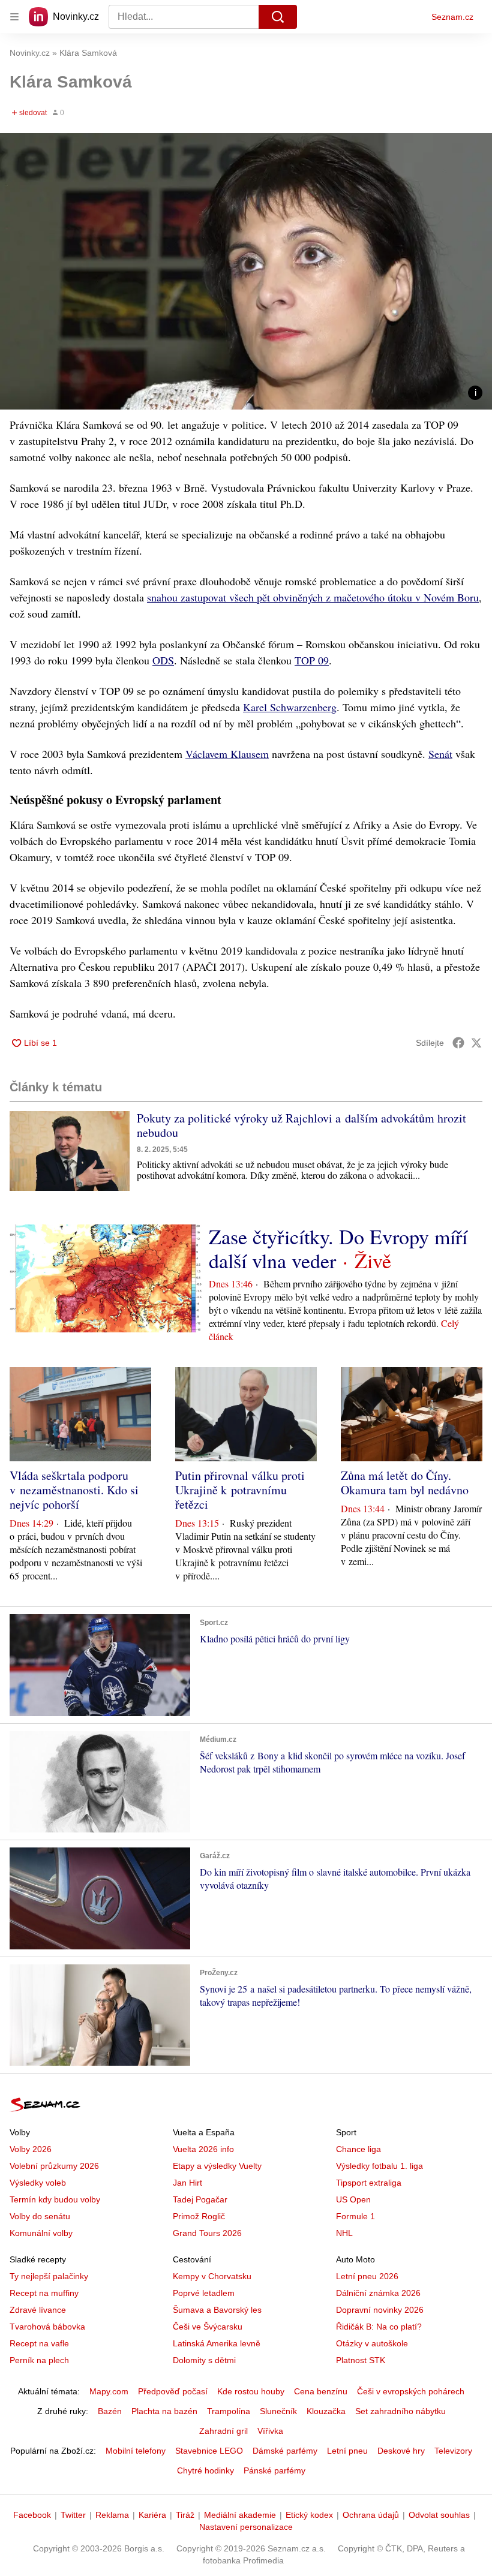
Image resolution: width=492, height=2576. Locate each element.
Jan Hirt (187, 2183)
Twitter (73, 2515)
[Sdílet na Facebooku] (458, 1043)
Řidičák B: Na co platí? (379, 2327)
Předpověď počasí (173, 2391)
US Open (353, 2199)
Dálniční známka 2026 (378, 2293)
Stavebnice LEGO (209, 2451)
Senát (440, 754)
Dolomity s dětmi (204, 2360)
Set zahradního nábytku (400, 2411)
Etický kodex (309, 2515)
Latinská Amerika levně (217, 2343)
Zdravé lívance (38, 2310)
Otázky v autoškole (372, 2343)
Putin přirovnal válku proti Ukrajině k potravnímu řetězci (240, 1490)
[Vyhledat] (278, 17)
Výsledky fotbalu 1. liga (379, 2166)
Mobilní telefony (136, 2451)
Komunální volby (41, 2233)
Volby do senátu (40, 2216)
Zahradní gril (223, 2431)
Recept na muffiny (44, 2293)
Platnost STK (361, 2360)
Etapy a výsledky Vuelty (217, 2166)
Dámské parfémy (285, 2451)
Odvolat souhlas (439, 2515)
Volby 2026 (31, 2149)
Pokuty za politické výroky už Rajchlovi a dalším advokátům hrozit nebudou (301, 1125)
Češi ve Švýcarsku (208, 2327)
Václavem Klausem (227, 754)
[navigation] (14, 17)
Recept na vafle (39, 2343)
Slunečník (278, 2411)
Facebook (32, 2515)
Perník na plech (39, 2360)
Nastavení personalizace (246, 2527)
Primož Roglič (199, 2216)
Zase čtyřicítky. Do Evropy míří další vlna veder (338, 1248)
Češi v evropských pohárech (411, 2391)
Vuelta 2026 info (203, 2149)
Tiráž (185, 2515)
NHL (344, 2233)
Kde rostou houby (251, 2391)
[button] (246, 271)
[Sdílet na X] (476, 1043)
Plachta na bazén (164, 2411)
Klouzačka (326, 2411)
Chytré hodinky (205, 2470)
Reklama (112, 2515)
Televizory (453, 2451)
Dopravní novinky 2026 (380, 2310)
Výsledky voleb (38, 2183)
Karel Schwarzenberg (290, 707)
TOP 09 (312, 660)
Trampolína (229, 2411)
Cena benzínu (321, 2391)
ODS (163, 660)
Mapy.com (109, 2391)
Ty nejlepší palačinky (49, 2276)
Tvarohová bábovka (47, 2327)
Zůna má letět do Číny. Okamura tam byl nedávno (405, 1483)
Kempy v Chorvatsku (212, 2276)
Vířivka (270, 2431)
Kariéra (152, 2515)
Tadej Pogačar (200, 2199)
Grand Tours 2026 (207, 2233)
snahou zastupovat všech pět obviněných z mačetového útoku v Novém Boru (313, 597)
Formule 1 (355, 2216)
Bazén (110, 2411)
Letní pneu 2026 (367, 2276)
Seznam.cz (452, 17)
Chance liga (358, 2149)
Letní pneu (347, 2451)
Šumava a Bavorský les (217, 2310)
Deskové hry (401, 2451)
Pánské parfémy (274, 2470)
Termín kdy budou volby (55, 2199)
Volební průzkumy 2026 (54, 2166)
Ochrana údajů (371, 2515)
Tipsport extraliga (369, 2183)
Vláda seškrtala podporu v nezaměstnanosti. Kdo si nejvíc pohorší (74, 1490)
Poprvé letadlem (204, 2293)
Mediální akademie (240, 2515)
